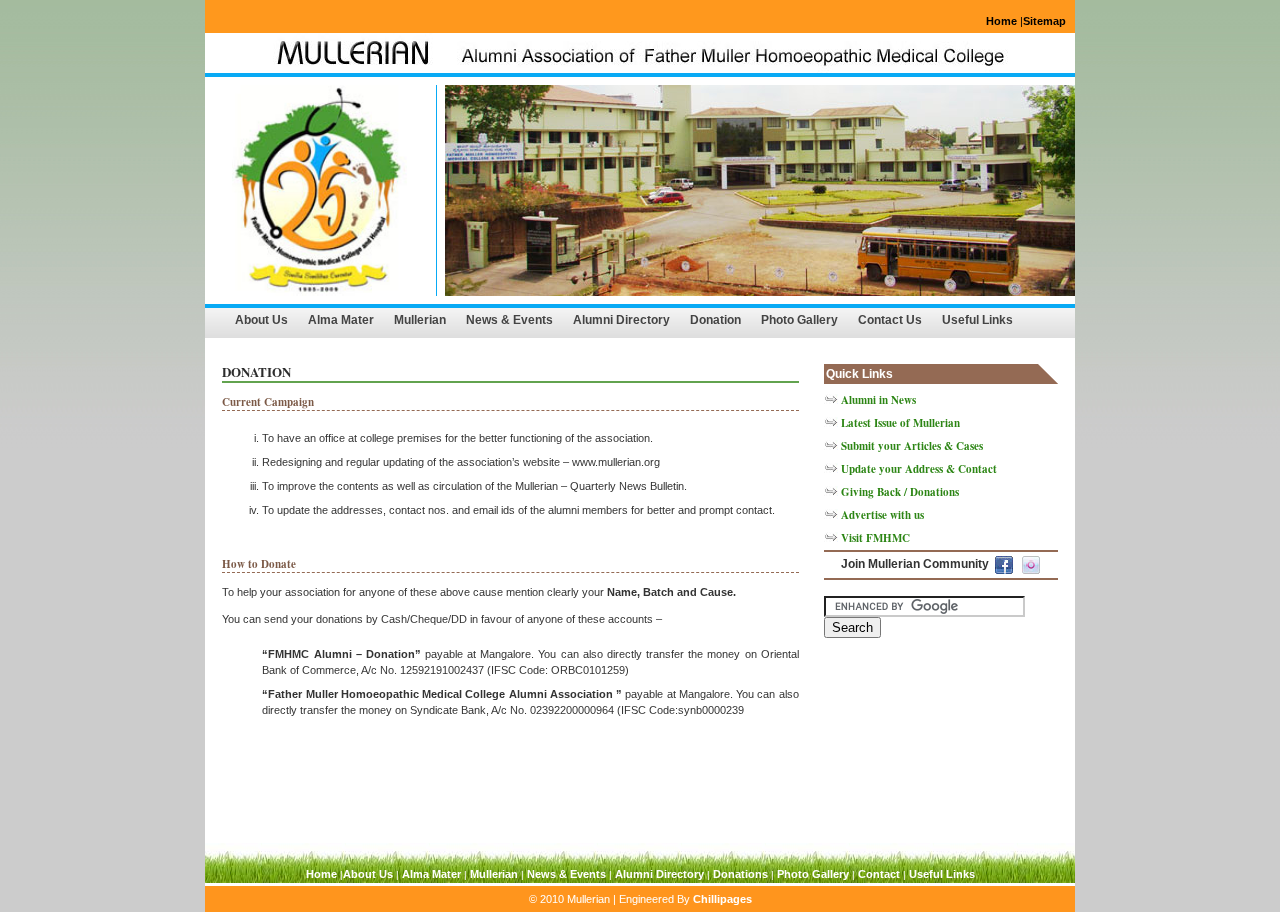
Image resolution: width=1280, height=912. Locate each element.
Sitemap (1044, 21)
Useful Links (977, 320)
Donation (715, 320)
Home (1001, 21)
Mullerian (420, 320)
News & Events (509, 320)
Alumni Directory (621, 320)
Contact (879, 874)
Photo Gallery (799, 320)
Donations (740, 874)
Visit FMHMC (875, 538)
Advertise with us (882, 515)
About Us (261, 320)
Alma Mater (341, 320)
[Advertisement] (924, 738)
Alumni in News (878, 400)
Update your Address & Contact (919, 469)
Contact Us (890, 320)
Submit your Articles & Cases (912, 446)
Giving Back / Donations (900, 492)
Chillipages (722, 899)
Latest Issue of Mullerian (900, 423)
